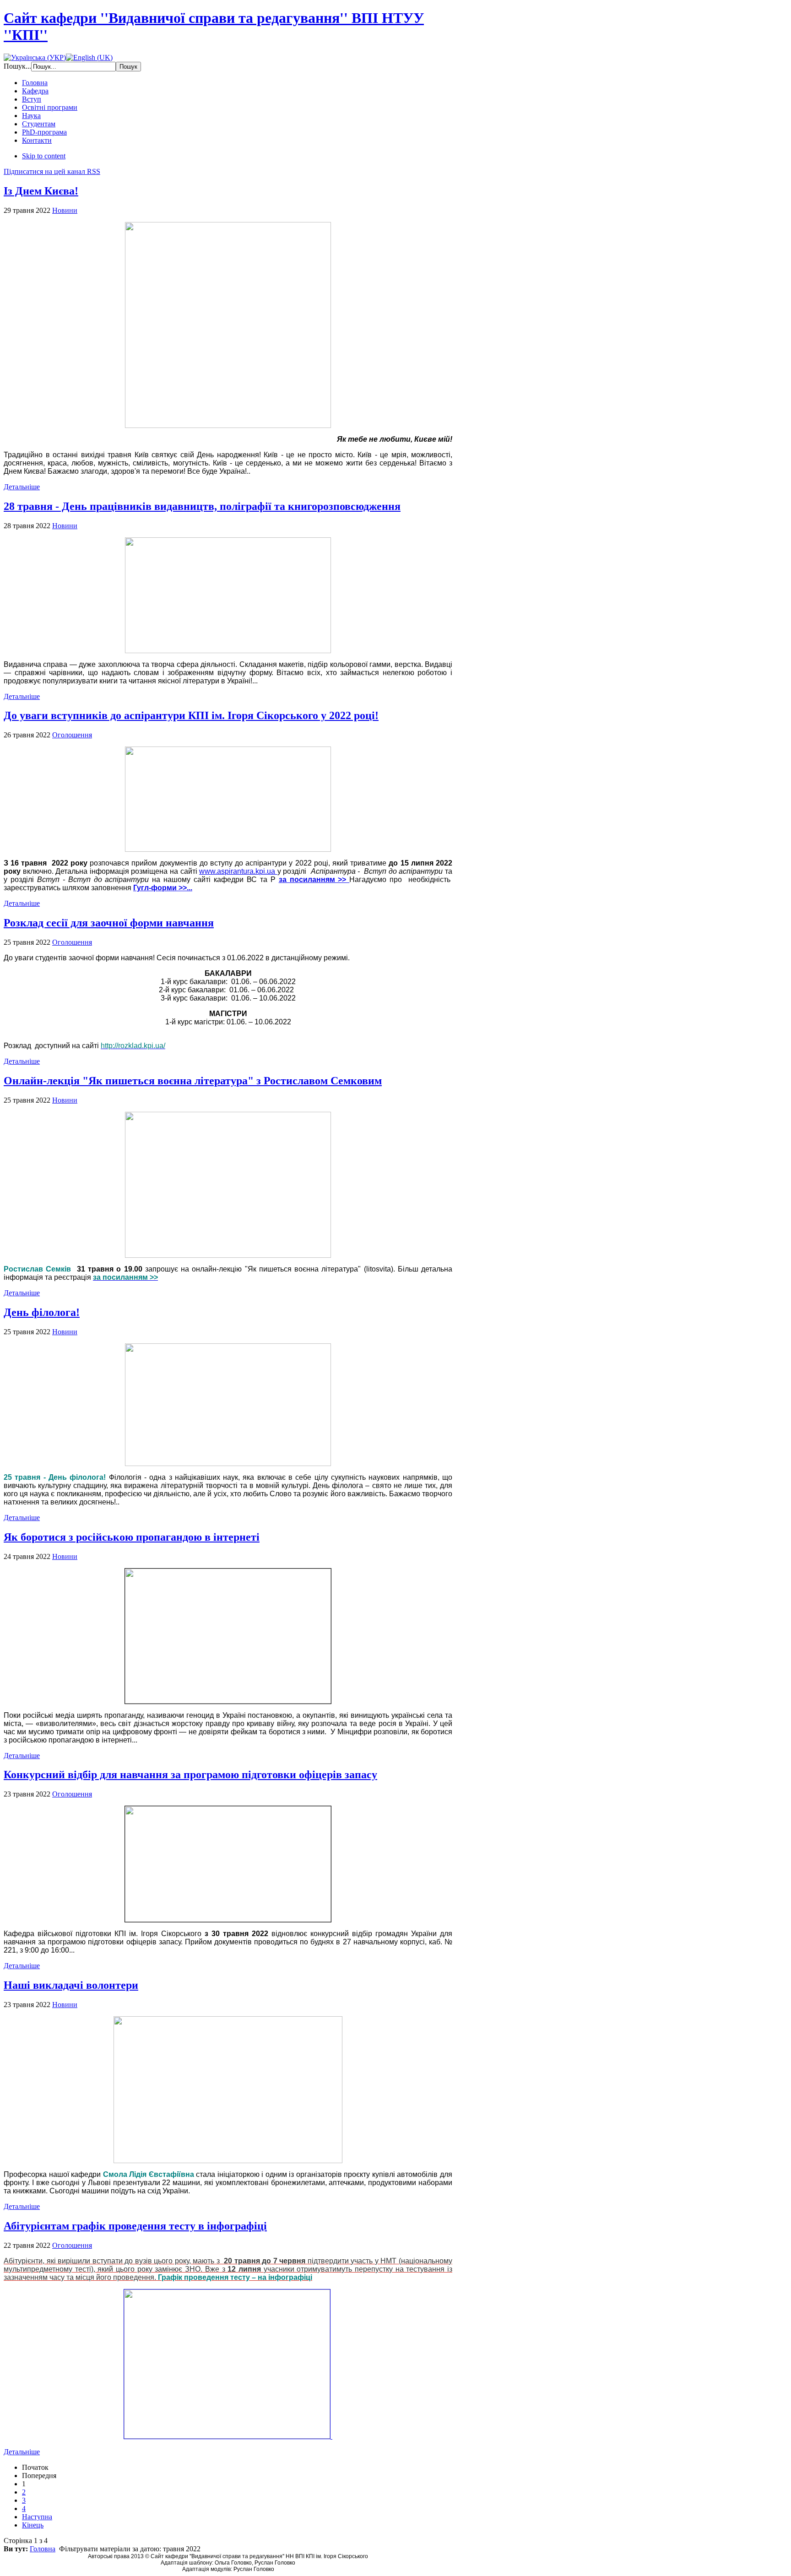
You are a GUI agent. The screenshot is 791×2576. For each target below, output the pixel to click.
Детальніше (22, 487)
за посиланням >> (314, 879)
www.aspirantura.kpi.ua (238, 871)
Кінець (33, 2525)
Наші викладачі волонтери (71, 1985)
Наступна (37, 2517)
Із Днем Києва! (41, 191)
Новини (65, 210)
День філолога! (42, 1312)
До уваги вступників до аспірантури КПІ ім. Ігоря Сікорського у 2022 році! (191, 715)
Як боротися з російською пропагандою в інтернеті (132, 1537)
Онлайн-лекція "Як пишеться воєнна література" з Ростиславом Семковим (193, 1081)
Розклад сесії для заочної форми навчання (109, 923)
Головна (43, 2549)
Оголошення (72, 735)
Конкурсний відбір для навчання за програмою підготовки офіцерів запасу (190, 1775)
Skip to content (44, 156)
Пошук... (17, 66)
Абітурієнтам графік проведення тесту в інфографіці (135, 2226)
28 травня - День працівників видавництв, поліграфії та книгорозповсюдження (202, 506)
